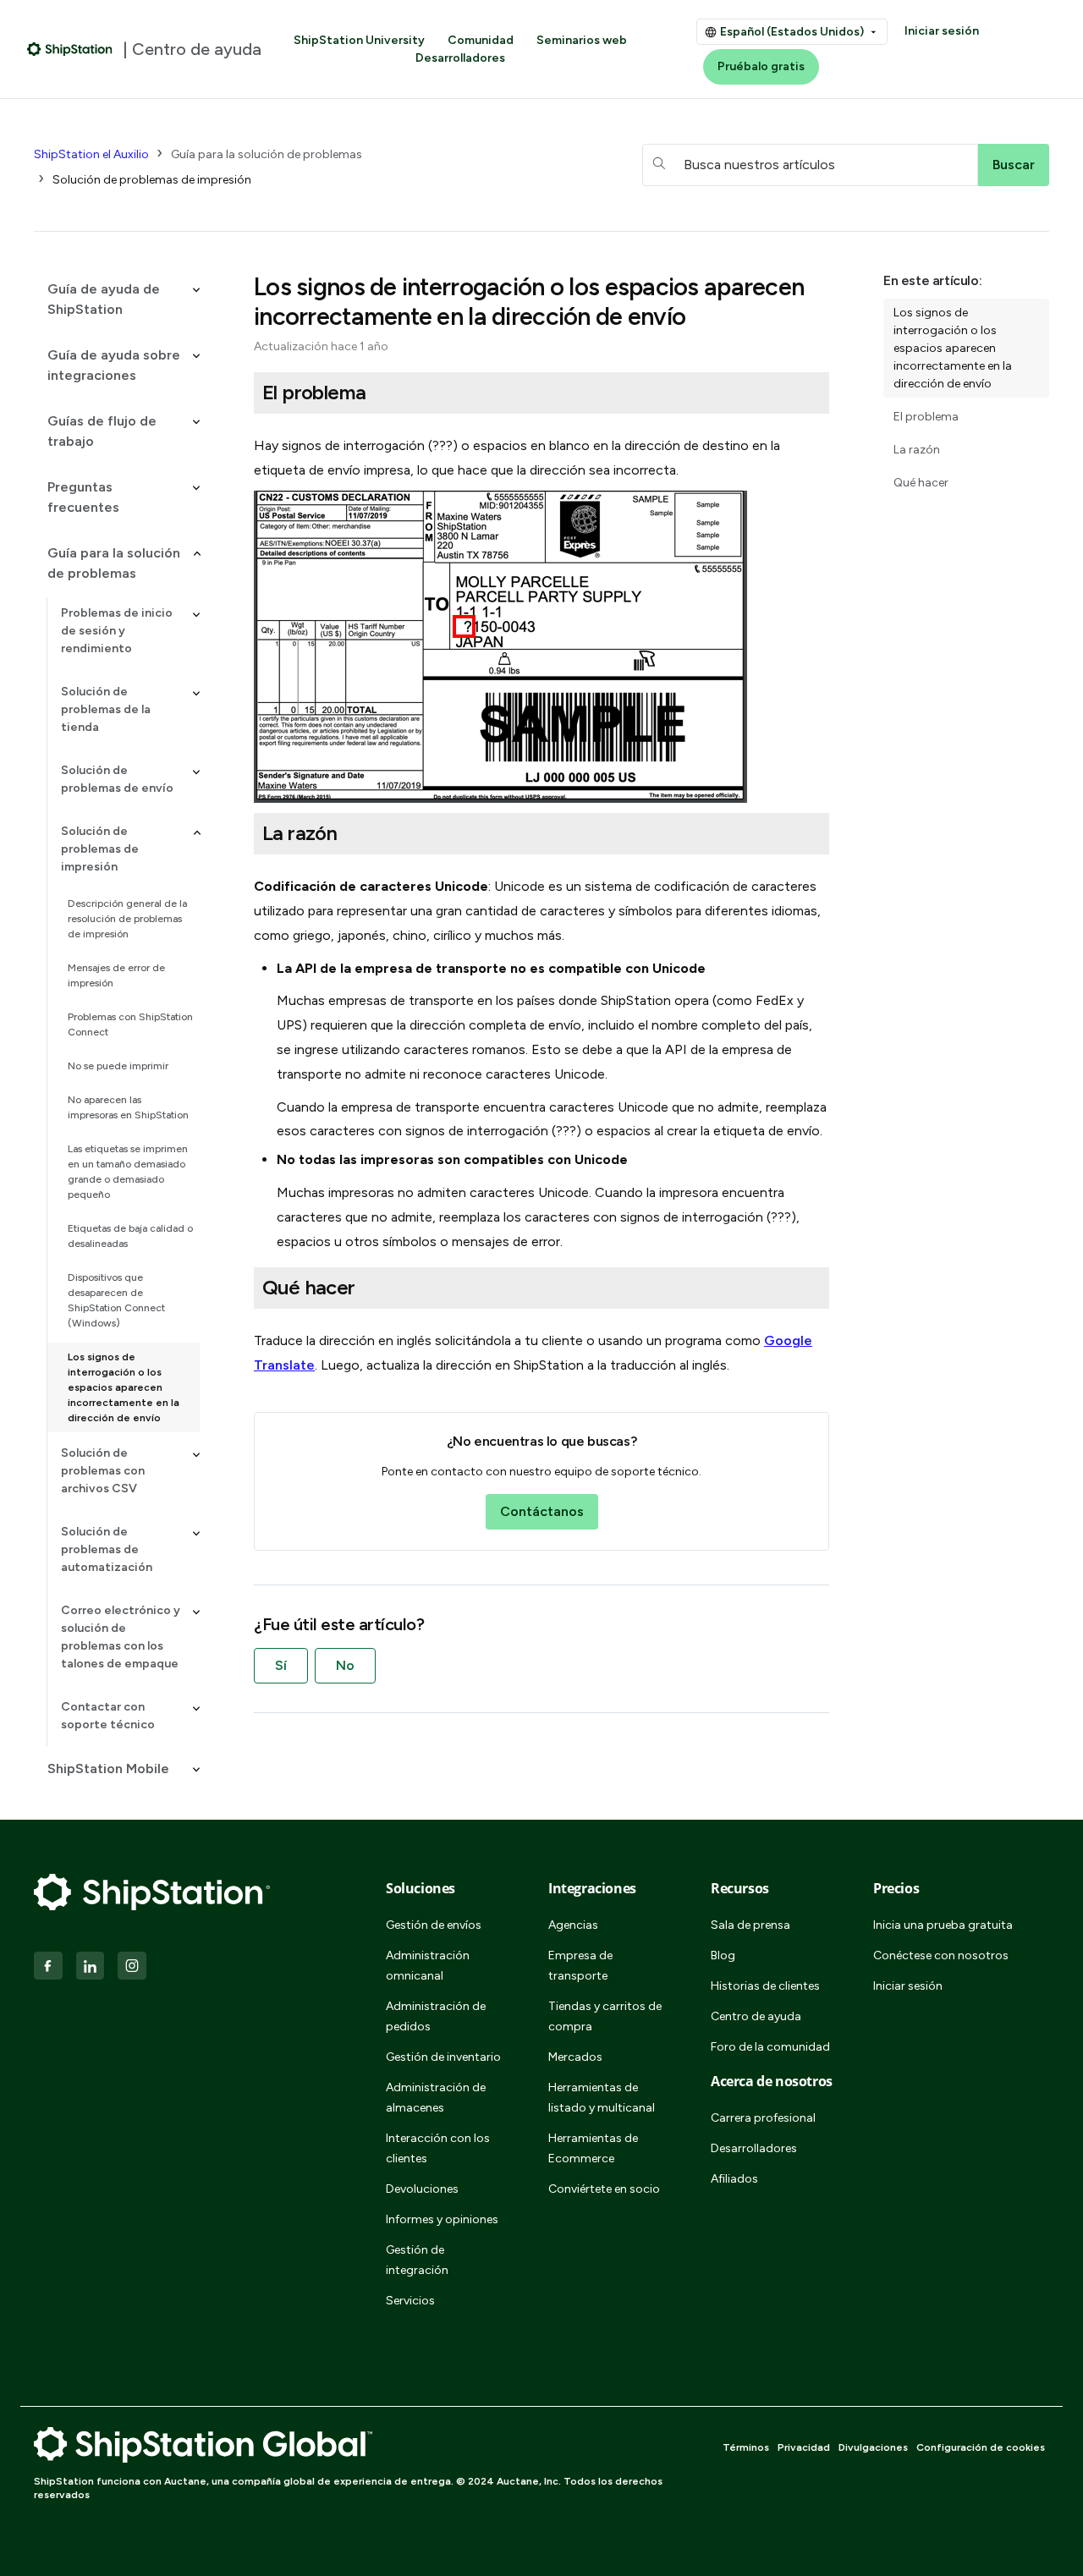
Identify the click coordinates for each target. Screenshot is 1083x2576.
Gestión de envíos (434, 1925)
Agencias (573, 1925)
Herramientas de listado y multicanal (602, 2098)
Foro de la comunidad (770, 2047)
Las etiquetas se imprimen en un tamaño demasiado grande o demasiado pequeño (128, 1172)
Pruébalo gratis (761, 66)
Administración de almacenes (436, 2098)
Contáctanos (542, 1511)
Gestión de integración (417, 2260)
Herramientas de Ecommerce (593, 2148)
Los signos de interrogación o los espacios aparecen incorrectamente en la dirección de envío (124, 1387)
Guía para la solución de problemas (267, 154)
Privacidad (804, 2447)
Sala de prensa (750, 1925)
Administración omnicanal (428, 1966)
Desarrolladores (460, 58)
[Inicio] (70, 49)
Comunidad (481, 40)
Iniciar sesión (942, 31)
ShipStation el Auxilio (91, 154)
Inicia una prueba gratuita (943, 1925)
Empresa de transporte (580, 1966)
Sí (281, 1665)
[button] (117, 299)
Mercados (575, 2057)
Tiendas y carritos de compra (605, 2016)
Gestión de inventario (443, 2057)
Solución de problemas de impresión (152, 180)
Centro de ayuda (756, 2016)
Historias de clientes (765, 1986)
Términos (746, 2447)
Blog (723, 1955)
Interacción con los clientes (438, 2148)
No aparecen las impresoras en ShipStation (128, 1107)
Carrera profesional (763, 2118)
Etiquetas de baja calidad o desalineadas (130, 1236)
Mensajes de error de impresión (116, 975)
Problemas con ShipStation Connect (130, 1024)
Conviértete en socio (604, 2189)
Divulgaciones (873, 2447)
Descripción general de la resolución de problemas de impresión (127, 919)
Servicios (410, 2301)
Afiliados (734, 2179)
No (345, 1665)
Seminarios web (582, 40)
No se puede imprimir (118, 1066)
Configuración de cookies (981, 2447)
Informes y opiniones (442, 2219)
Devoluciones (422, 2189)
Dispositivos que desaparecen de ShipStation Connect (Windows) (116, 1300)
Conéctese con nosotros (941, 1955)
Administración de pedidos (436, 2016)
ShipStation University (359, 40)
